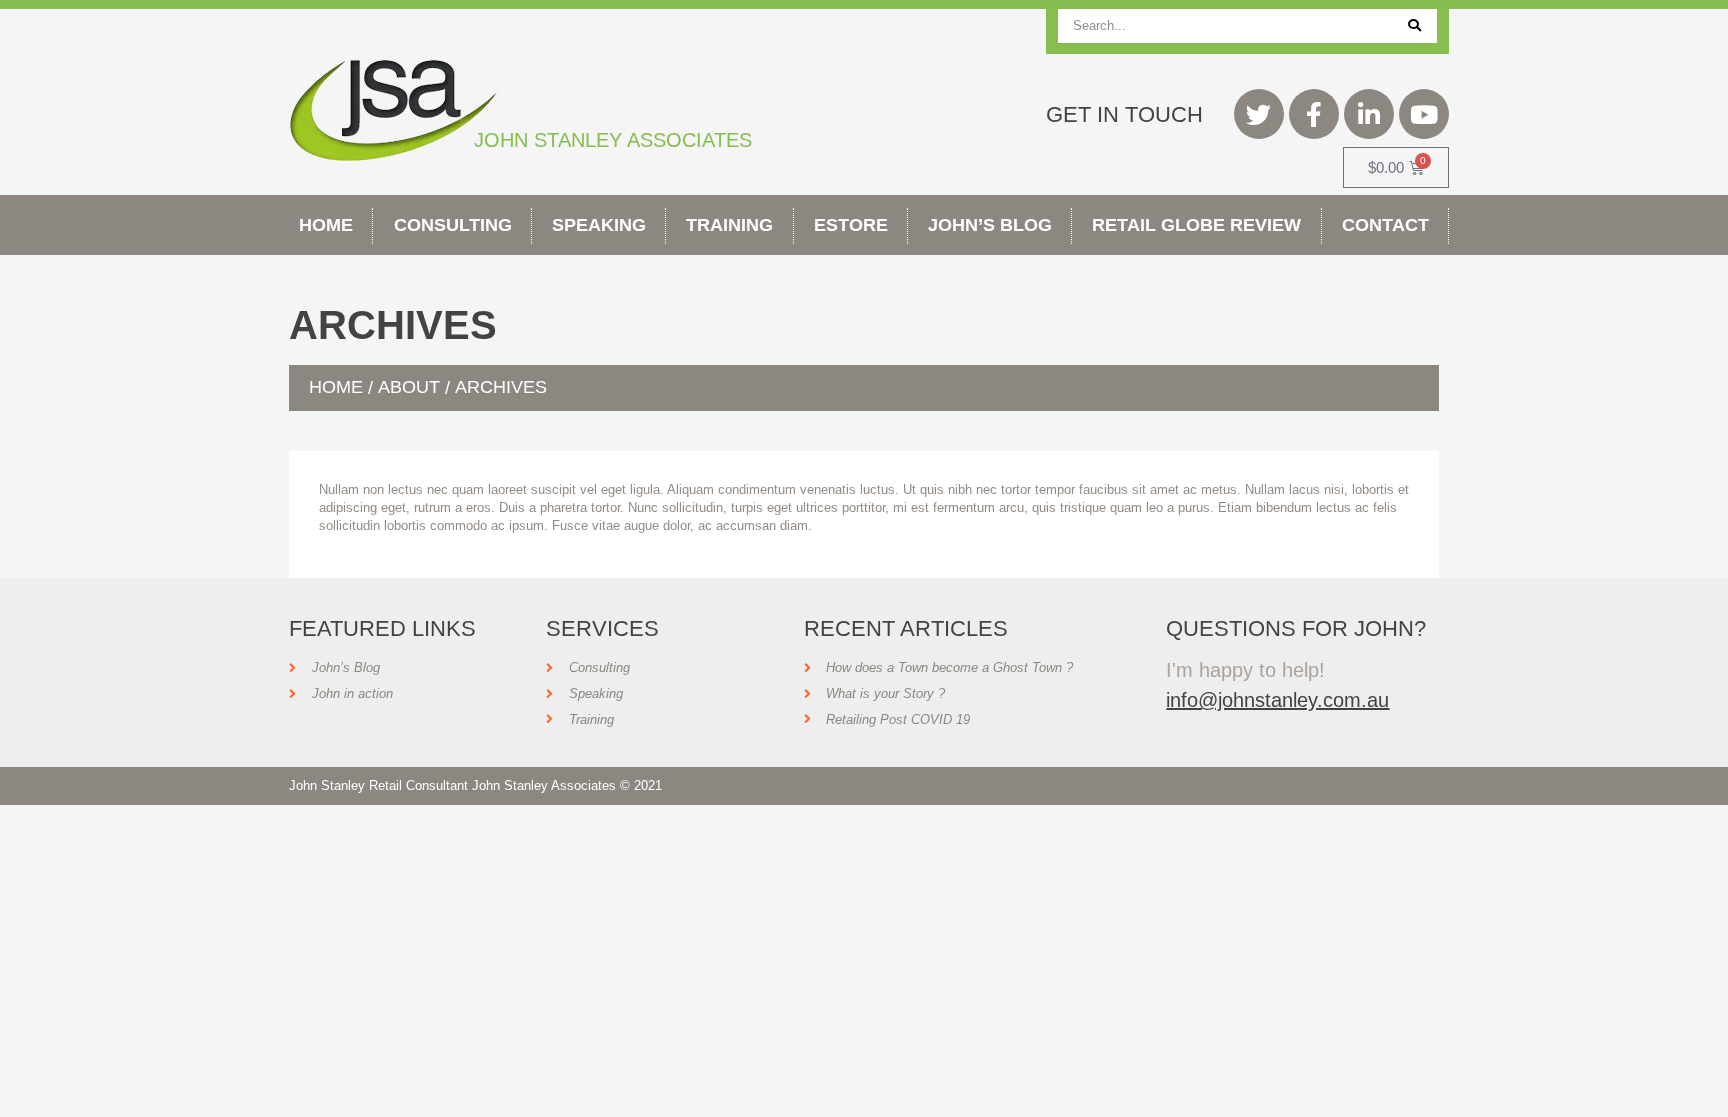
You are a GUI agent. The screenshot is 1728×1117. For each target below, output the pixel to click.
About (409, 387)
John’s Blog (990, 225)
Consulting (453, 225)
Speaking (599, 225)
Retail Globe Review (1196, 225)
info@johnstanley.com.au (1277, 700)
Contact (1385, 225)
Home (326, 225)
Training (729, 225)
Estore (851, 225)
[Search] (1414, 26)
